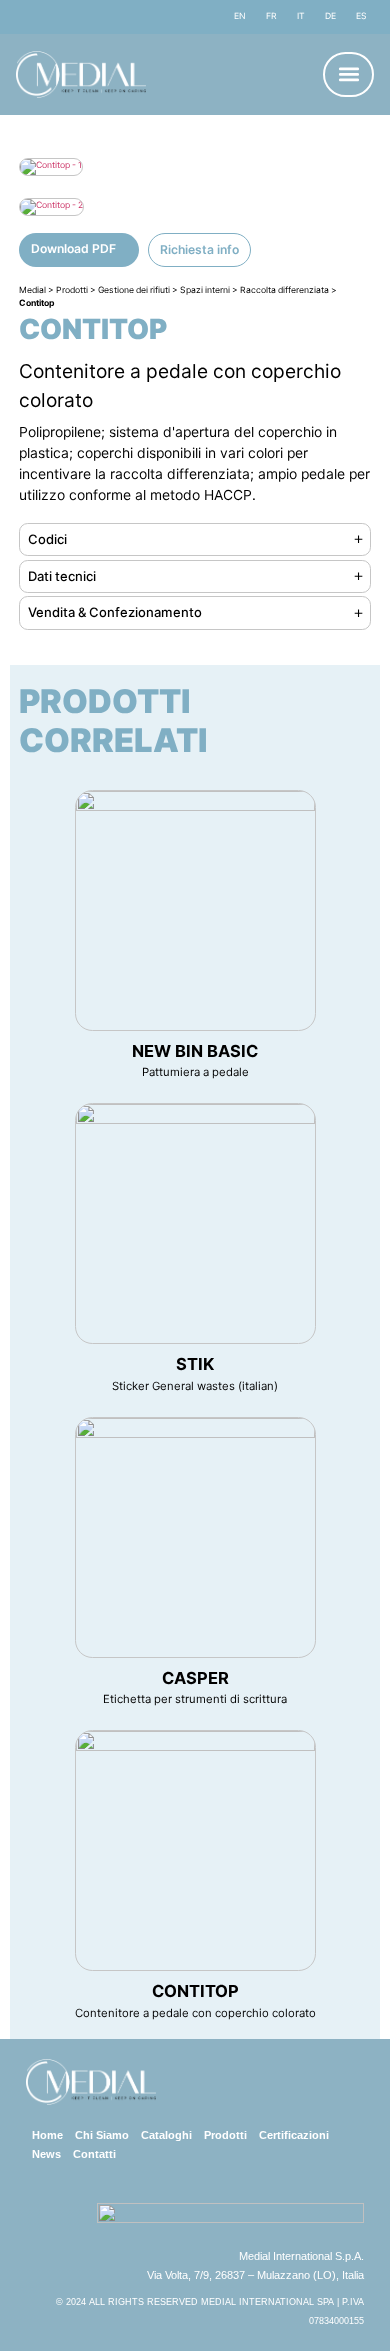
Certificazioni (294, 2135)
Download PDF (73, 248)
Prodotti (225, 2135)
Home (47, 2135)
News (46, 2154)
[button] (348, 74)
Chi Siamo (102, 2135)
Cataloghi (166, 2135)
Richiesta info (199, 249)
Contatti (94, 2154)
